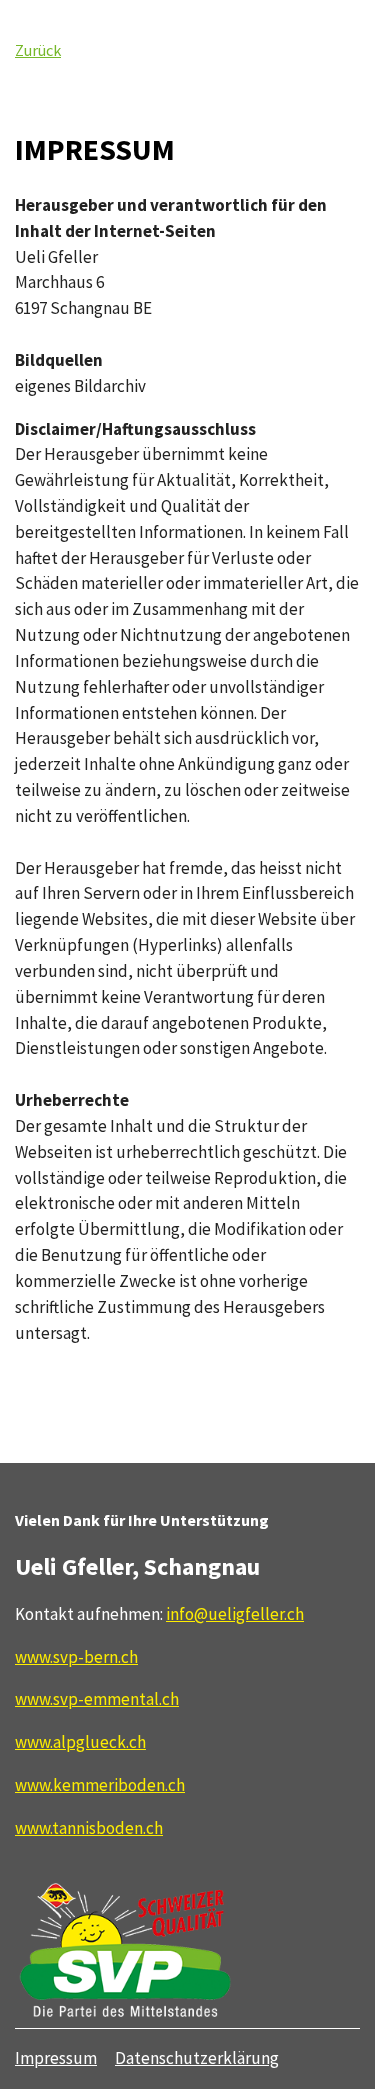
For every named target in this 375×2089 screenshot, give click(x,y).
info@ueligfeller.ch (235, 1614)
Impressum (56, 2058)
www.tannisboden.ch (89, 1828)
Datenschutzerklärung (197, 2058)
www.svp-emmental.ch (97, 1699)
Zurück (38, 50)
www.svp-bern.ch (76, 1657)
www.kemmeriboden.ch (100, 1785)
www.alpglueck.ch (80, 1742)
